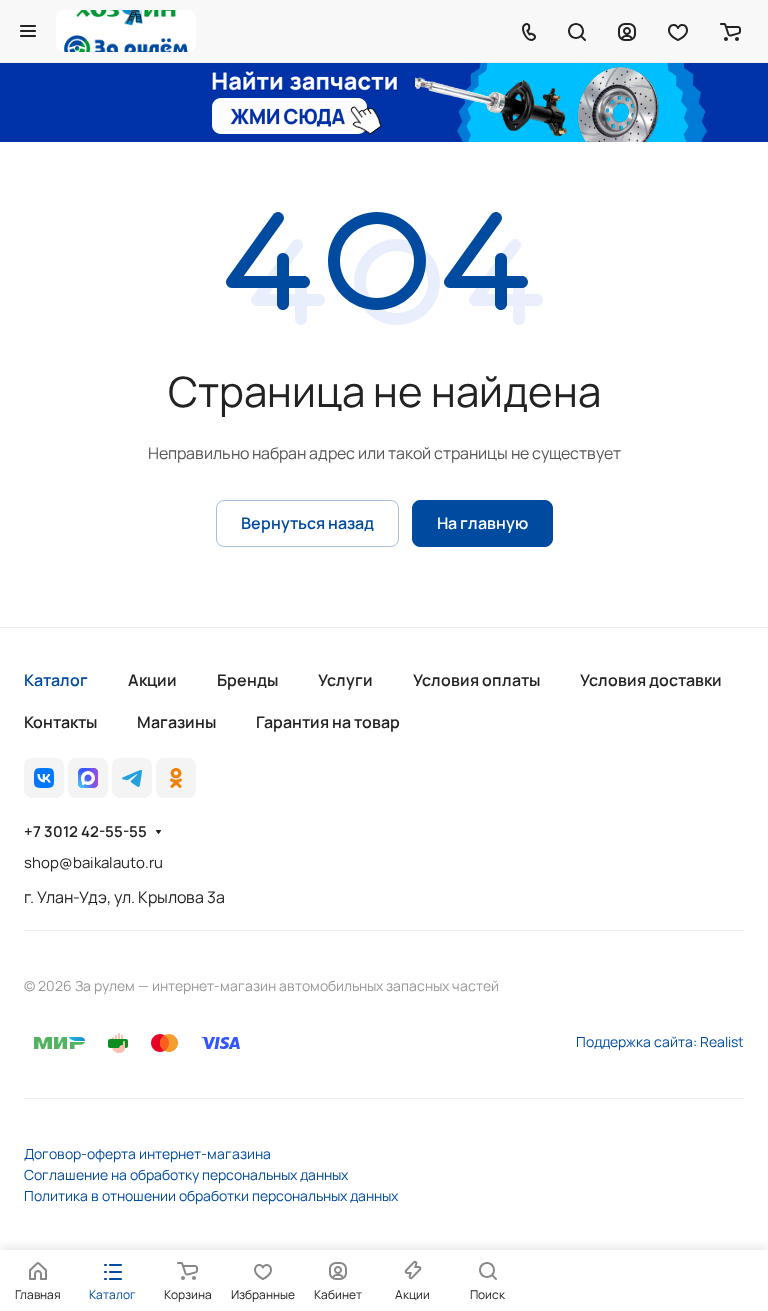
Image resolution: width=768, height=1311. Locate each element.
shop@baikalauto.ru (93, 862)
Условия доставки (651, 680)
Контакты (60, 722)
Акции (152, 680)
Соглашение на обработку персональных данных (186, 1174)
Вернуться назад (307, 523)
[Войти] (627, 31)
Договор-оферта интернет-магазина (147, 1153)
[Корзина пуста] (730, 31)
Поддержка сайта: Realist (660, 1041)
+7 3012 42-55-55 (85, 832)
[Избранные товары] (678, 31)
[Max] (88, 778)
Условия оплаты (476, 680)
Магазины (176, 722)
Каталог (56, 680)
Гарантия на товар (328, 722)
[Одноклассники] (176, 778)
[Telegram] (132, 778)
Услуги (345, 680)
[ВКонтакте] (44, 778)
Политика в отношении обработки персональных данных (211, 1195)
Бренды (247, 680)
